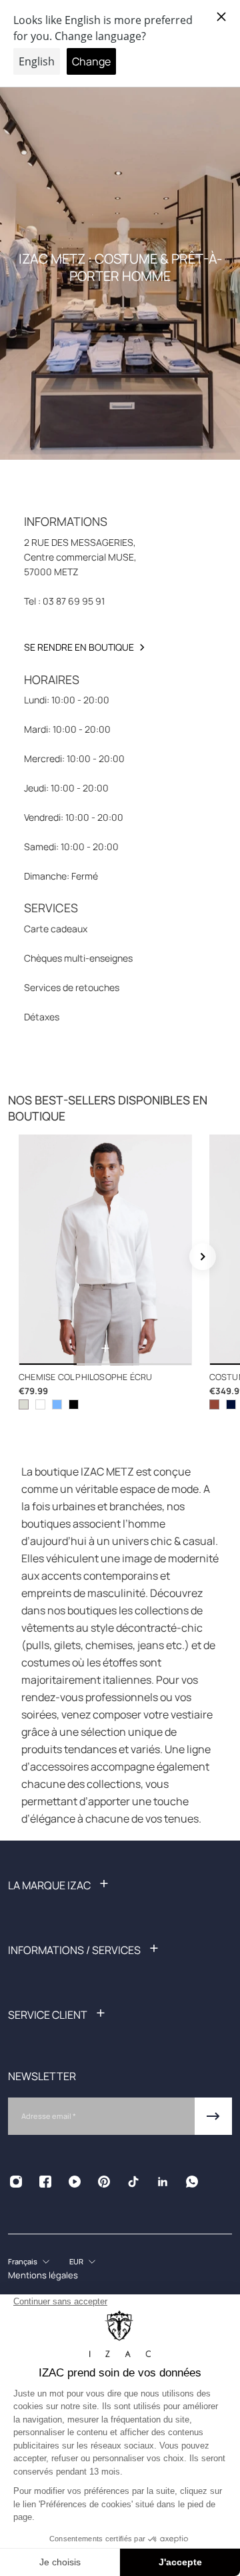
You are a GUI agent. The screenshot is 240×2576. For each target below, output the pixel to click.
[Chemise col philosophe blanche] (40, 1404)
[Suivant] (203, 1257)
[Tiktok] (133, 2182)
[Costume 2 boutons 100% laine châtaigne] (214, 1404)
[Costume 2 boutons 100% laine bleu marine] (231, 1404)
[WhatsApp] (192, 2182)
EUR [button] (76, 2261)
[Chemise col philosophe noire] (74, 1404)
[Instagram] (16, 2182)
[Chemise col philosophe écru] (105, 1250)
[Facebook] (45, 2182)
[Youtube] (75, 2182)
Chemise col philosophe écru (85, 1377)
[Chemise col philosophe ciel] (57, 1404)
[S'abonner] (213, 2116)
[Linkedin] (163, 2182)
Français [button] (23, 2261)
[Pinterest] (104, 2182)
